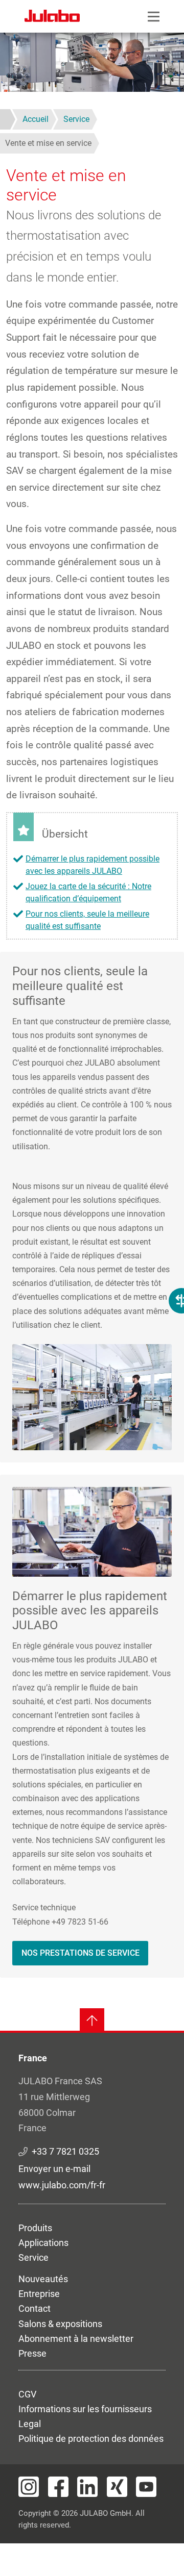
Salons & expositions (60, 2324)
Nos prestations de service (80, 1953)
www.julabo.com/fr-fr (62, 2185)
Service (33, 2257)
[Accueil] (52, 17)
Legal (30, 2424)
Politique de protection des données (91, 2439)
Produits (35, 2228)
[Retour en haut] (92, 2021)
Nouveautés (43, 2279)
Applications (43, 2243)
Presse (32, 2353)
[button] (92, 1396)
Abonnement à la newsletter (76, 2339)
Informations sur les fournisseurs (85, 2409)
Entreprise (39, 2294)
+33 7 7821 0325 (65, 2151)
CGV (27, 2394)
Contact (34, 2308)
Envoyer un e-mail (54, 2169)
